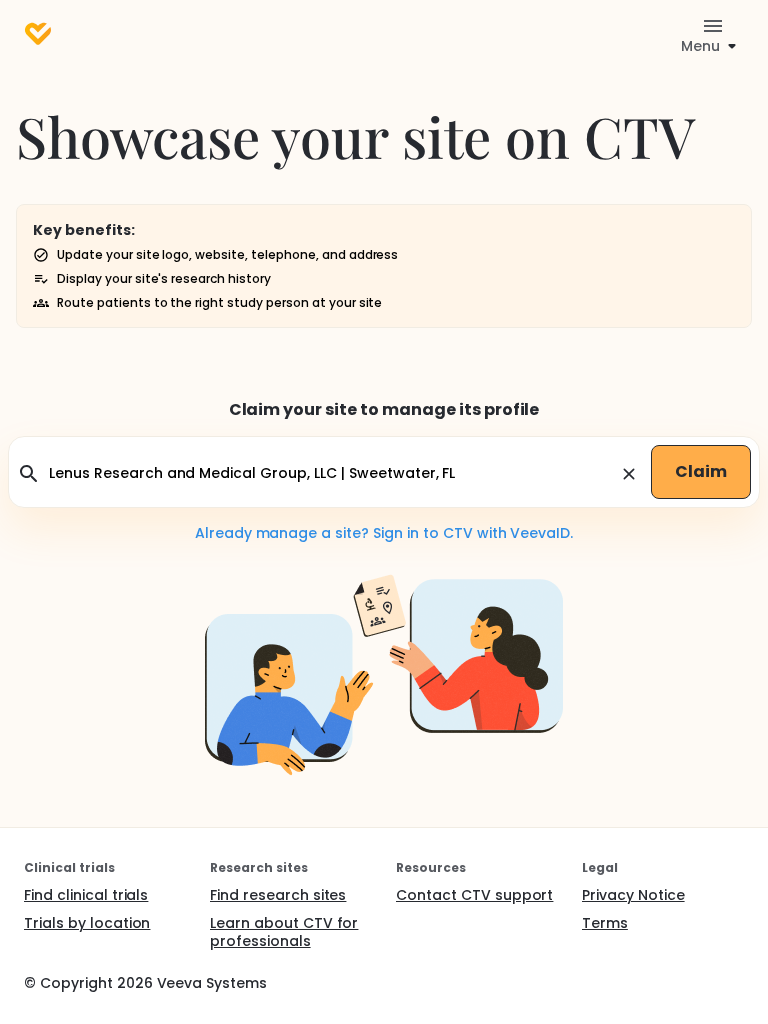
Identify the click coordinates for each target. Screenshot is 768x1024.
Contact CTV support (474, 895)
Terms (605, 923)
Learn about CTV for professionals (284, 932)
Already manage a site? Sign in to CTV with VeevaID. (384, 533)
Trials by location (87, 923)
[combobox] (331, 473)
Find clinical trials (86, 895)
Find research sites (278, 895)
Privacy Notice (633, 895)
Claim (701, 471)
